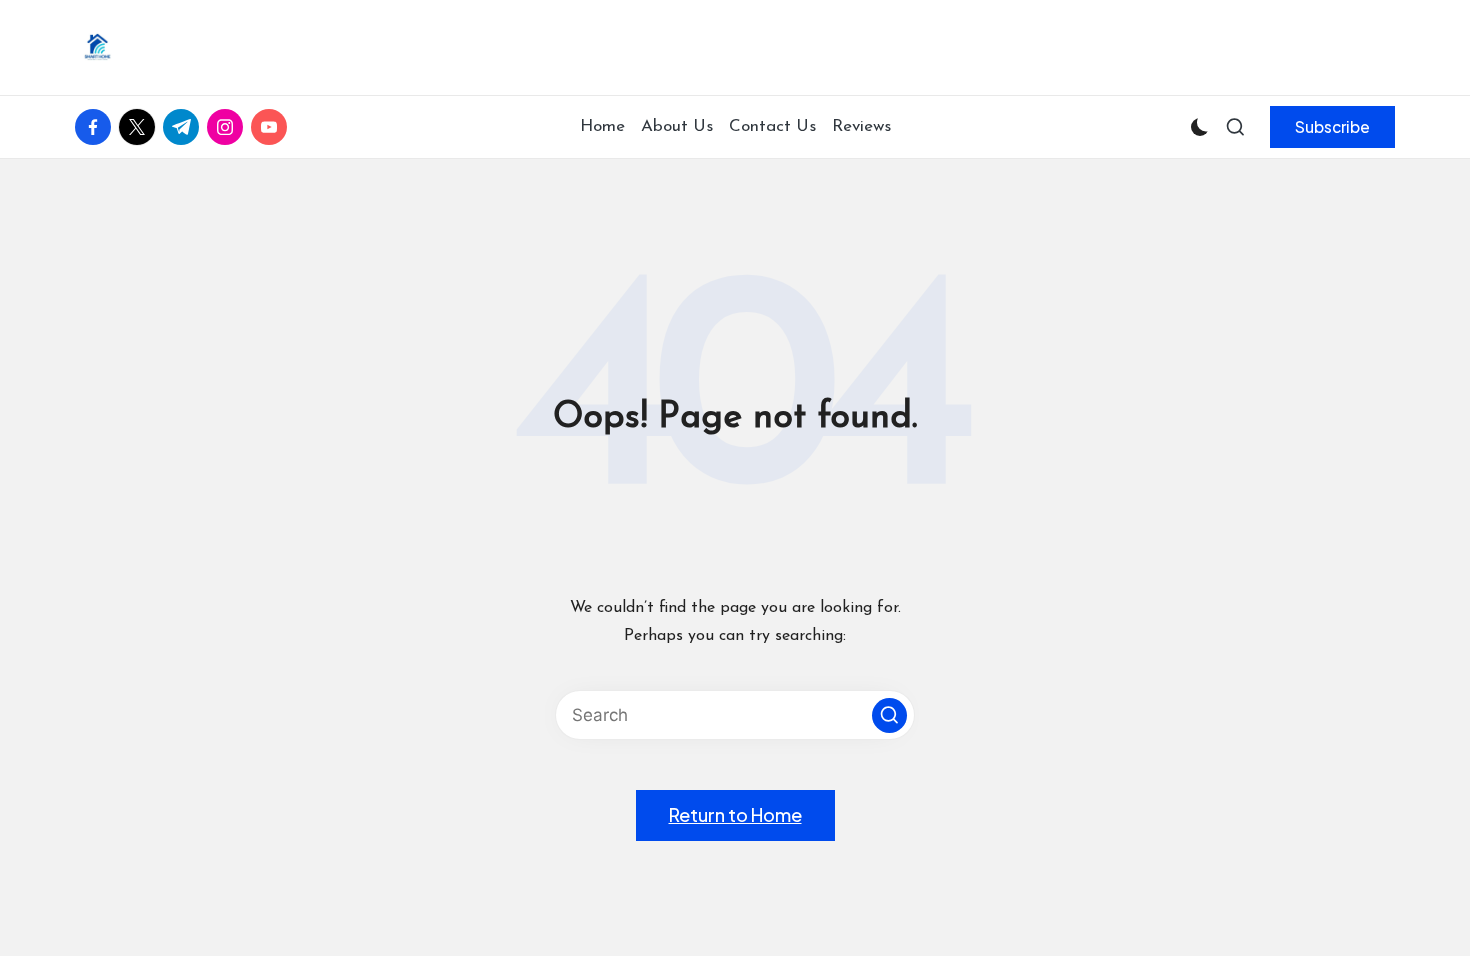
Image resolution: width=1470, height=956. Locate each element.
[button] (1332, 127)
